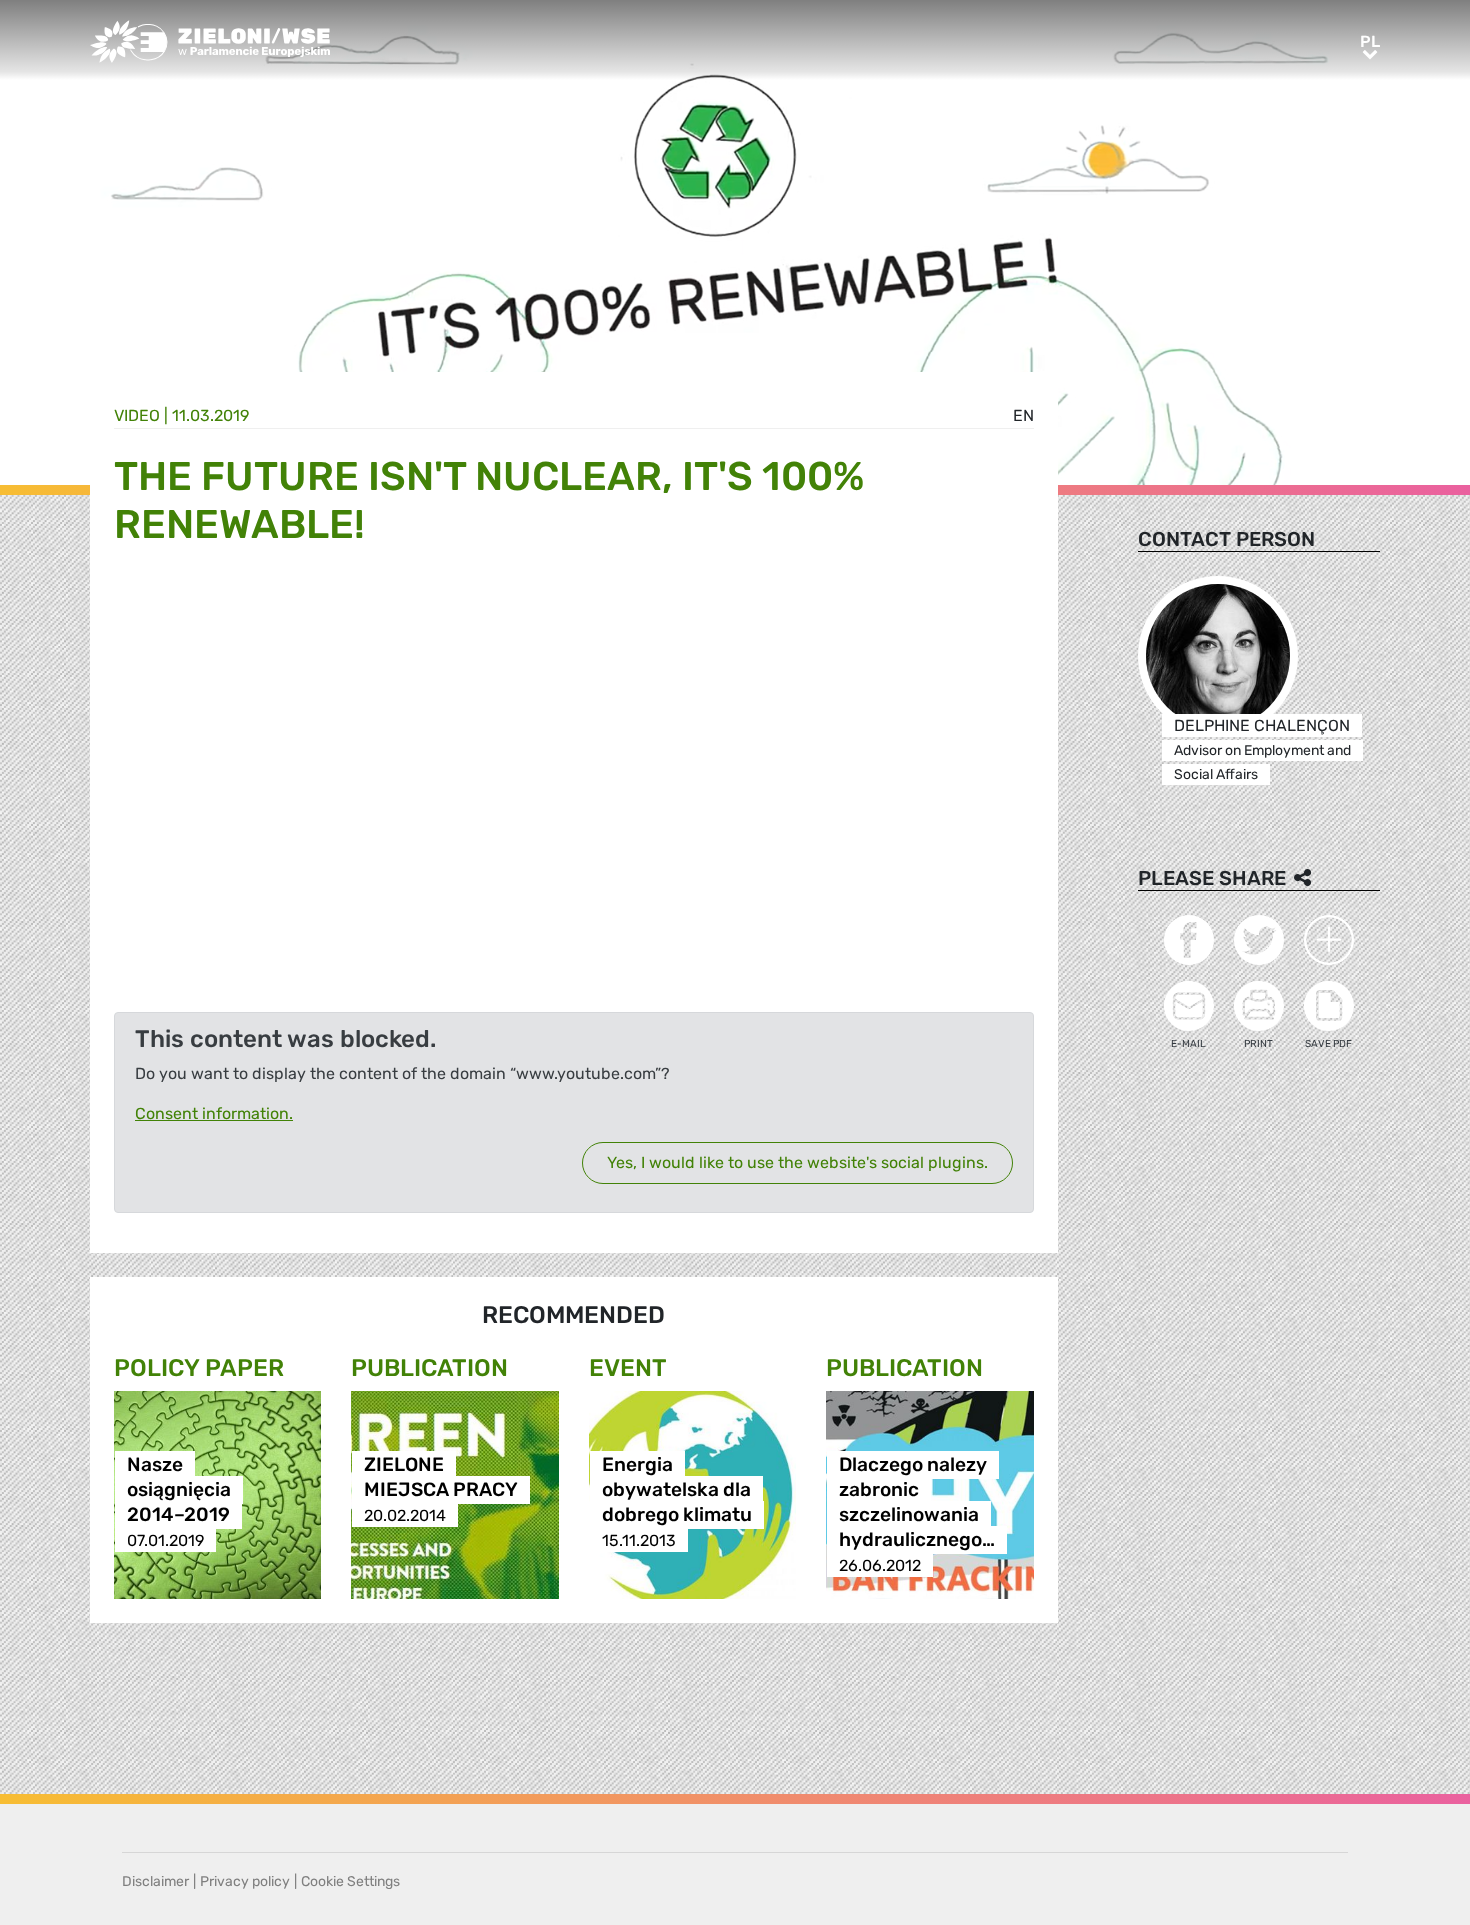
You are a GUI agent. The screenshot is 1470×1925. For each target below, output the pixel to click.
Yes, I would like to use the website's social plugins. (797, 1162)
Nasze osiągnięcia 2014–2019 (179, 1490)
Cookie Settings (350, 1881)
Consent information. (214, 1113)
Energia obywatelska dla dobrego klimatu (677, 1490)
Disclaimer (155, 1881)
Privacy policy (245, 1881)
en (1023, 415)
